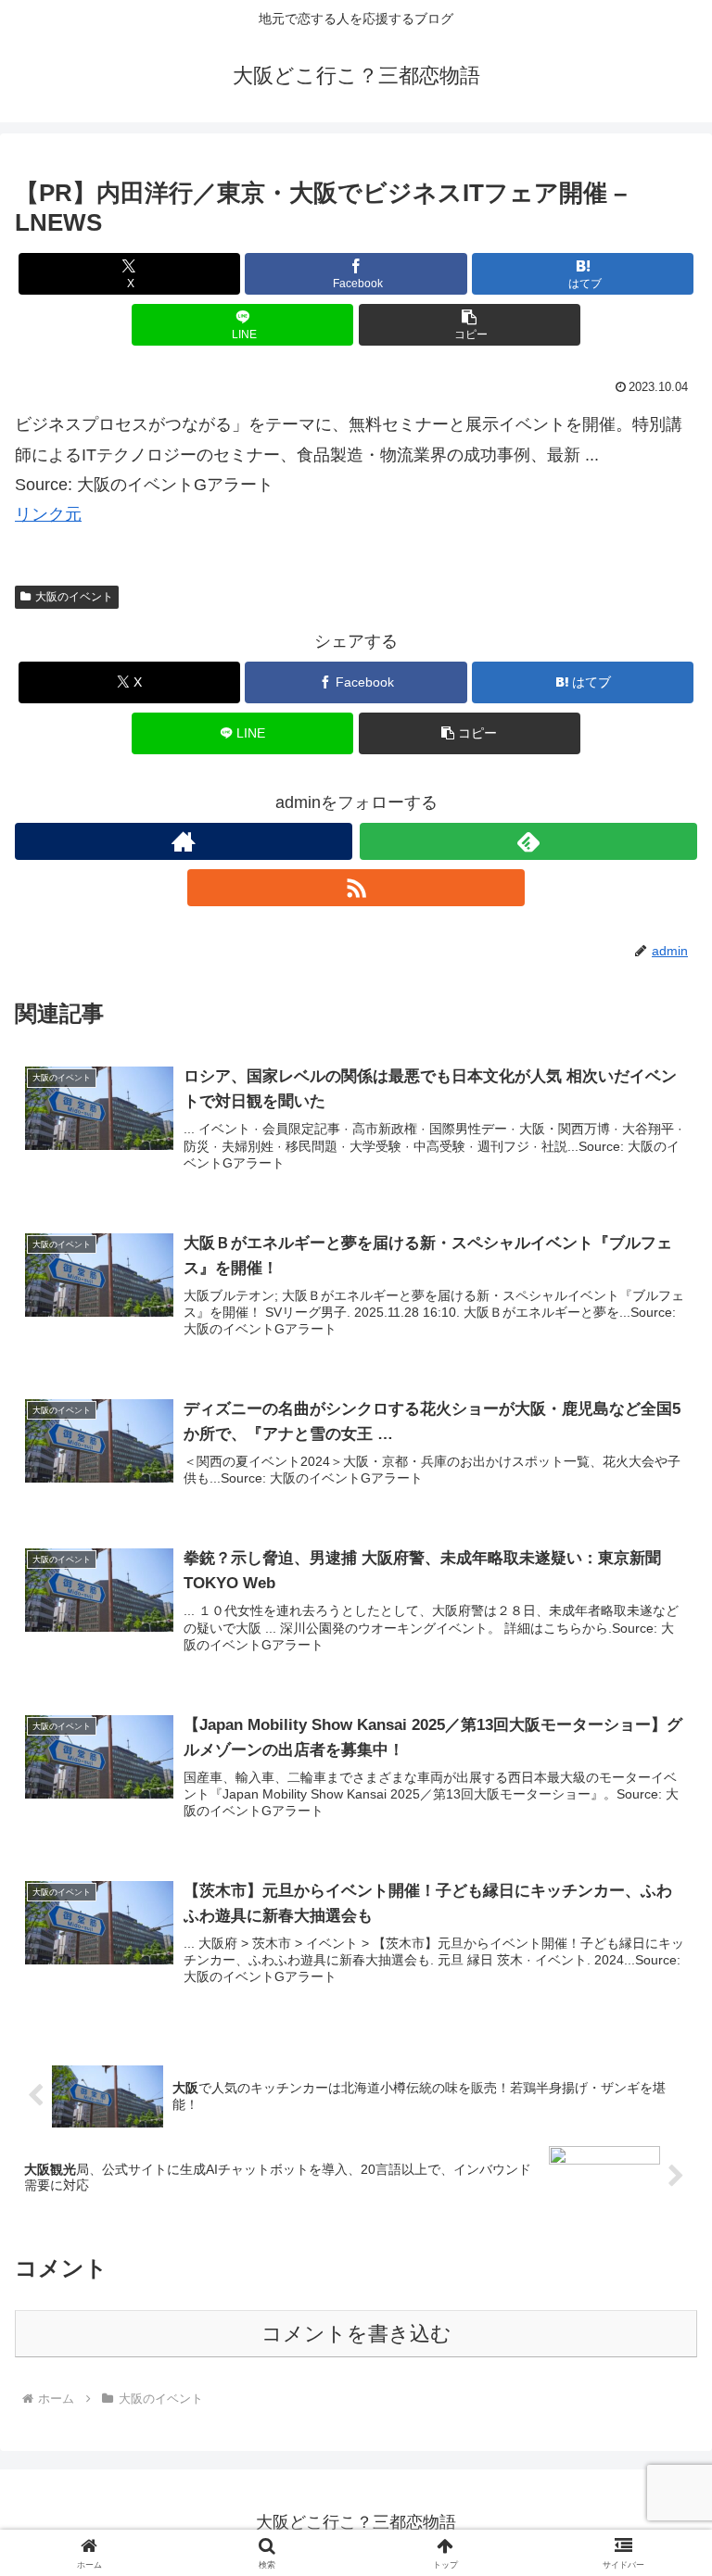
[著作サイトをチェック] (184, 841)
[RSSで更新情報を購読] (356, 888)
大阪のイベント (74, 597)
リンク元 (48, 514)
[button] (470, 325)
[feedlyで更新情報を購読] (528, 841)
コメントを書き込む (356, 2334)
